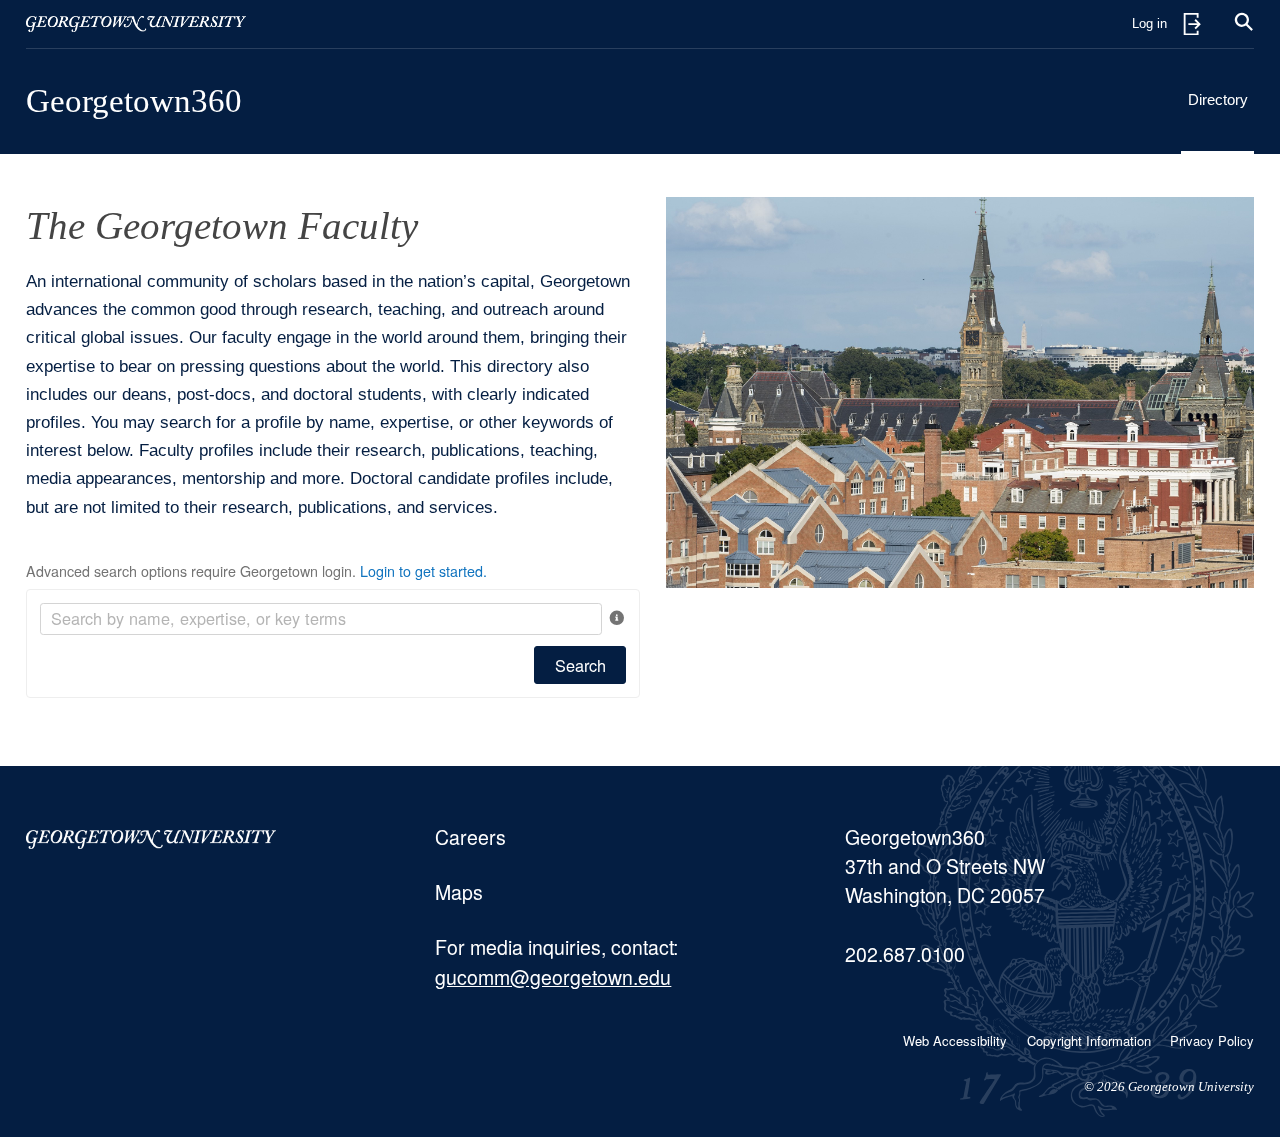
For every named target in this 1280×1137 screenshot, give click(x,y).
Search (580, 665)
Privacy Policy (1212, 1040)
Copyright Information (1089, 1040)
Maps (459, 892)
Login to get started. (423, 571)
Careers (470, 837)
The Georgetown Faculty (222, 225)
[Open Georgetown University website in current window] (136, 24)
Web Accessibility (955, 1040)
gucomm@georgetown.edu (553, 977)
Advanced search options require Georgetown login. (256, 571)
